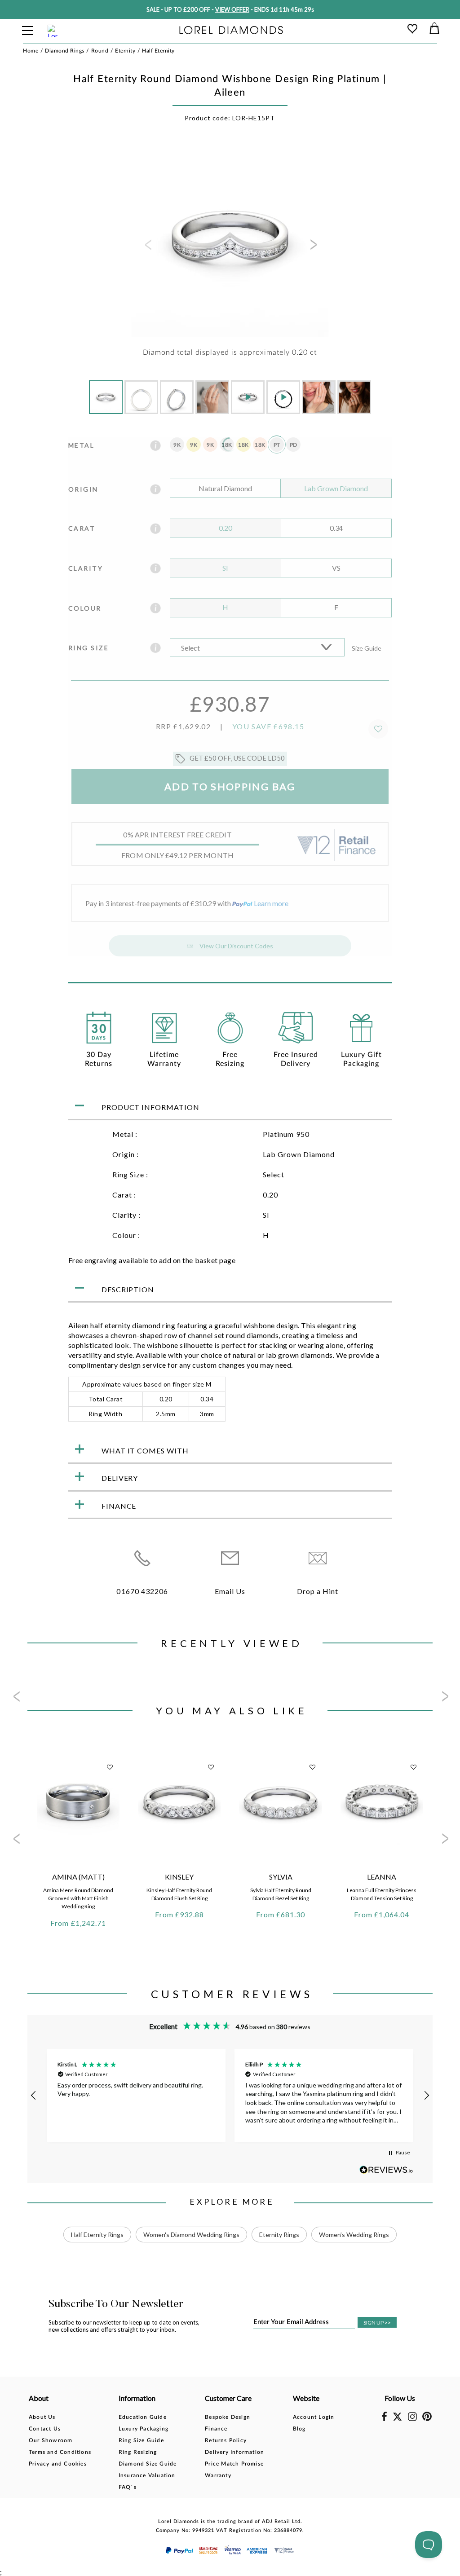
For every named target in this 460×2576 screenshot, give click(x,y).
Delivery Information (234, 2452)
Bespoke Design (228, 2417)
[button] (34, 2096)
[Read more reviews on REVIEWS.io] (386, 2170)
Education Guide (143, 2417)
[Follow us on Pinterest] (427, 2419)
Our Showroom (51, 2440)
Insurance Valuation (147, 2475)
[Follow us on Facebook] (384, 2419)
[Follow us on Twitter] (397, 2419)
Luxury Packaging (144, 2429)
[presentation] (147, 247)
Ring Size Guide (141, 2440)
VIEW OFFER (232, 9)
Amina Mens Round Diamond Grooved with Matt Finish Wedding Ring (78, 1898)
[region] (230, 2095)
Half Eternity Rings (97, 2235)
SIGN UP (377, 2323)
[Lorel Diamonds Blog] (231, 31)
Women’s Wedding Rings (354, 2235)
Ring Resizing (138, 2452)
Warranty (218, 2475)
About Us (42, 2417)
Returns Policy (226, 2440)
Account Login (314, 2417)
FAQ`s (128, 2487)
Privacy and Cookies (58, 2464)
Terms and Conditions (60, 2452)
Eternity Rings (279, 2235)
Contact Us (45, 2429)
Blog (299, 2429)
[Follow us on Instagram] (412, 2419)
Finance (216, 2429)
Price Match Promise (234, 2464)
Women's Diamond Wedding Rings (191, 2235)
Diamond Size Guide (148, 2464)
